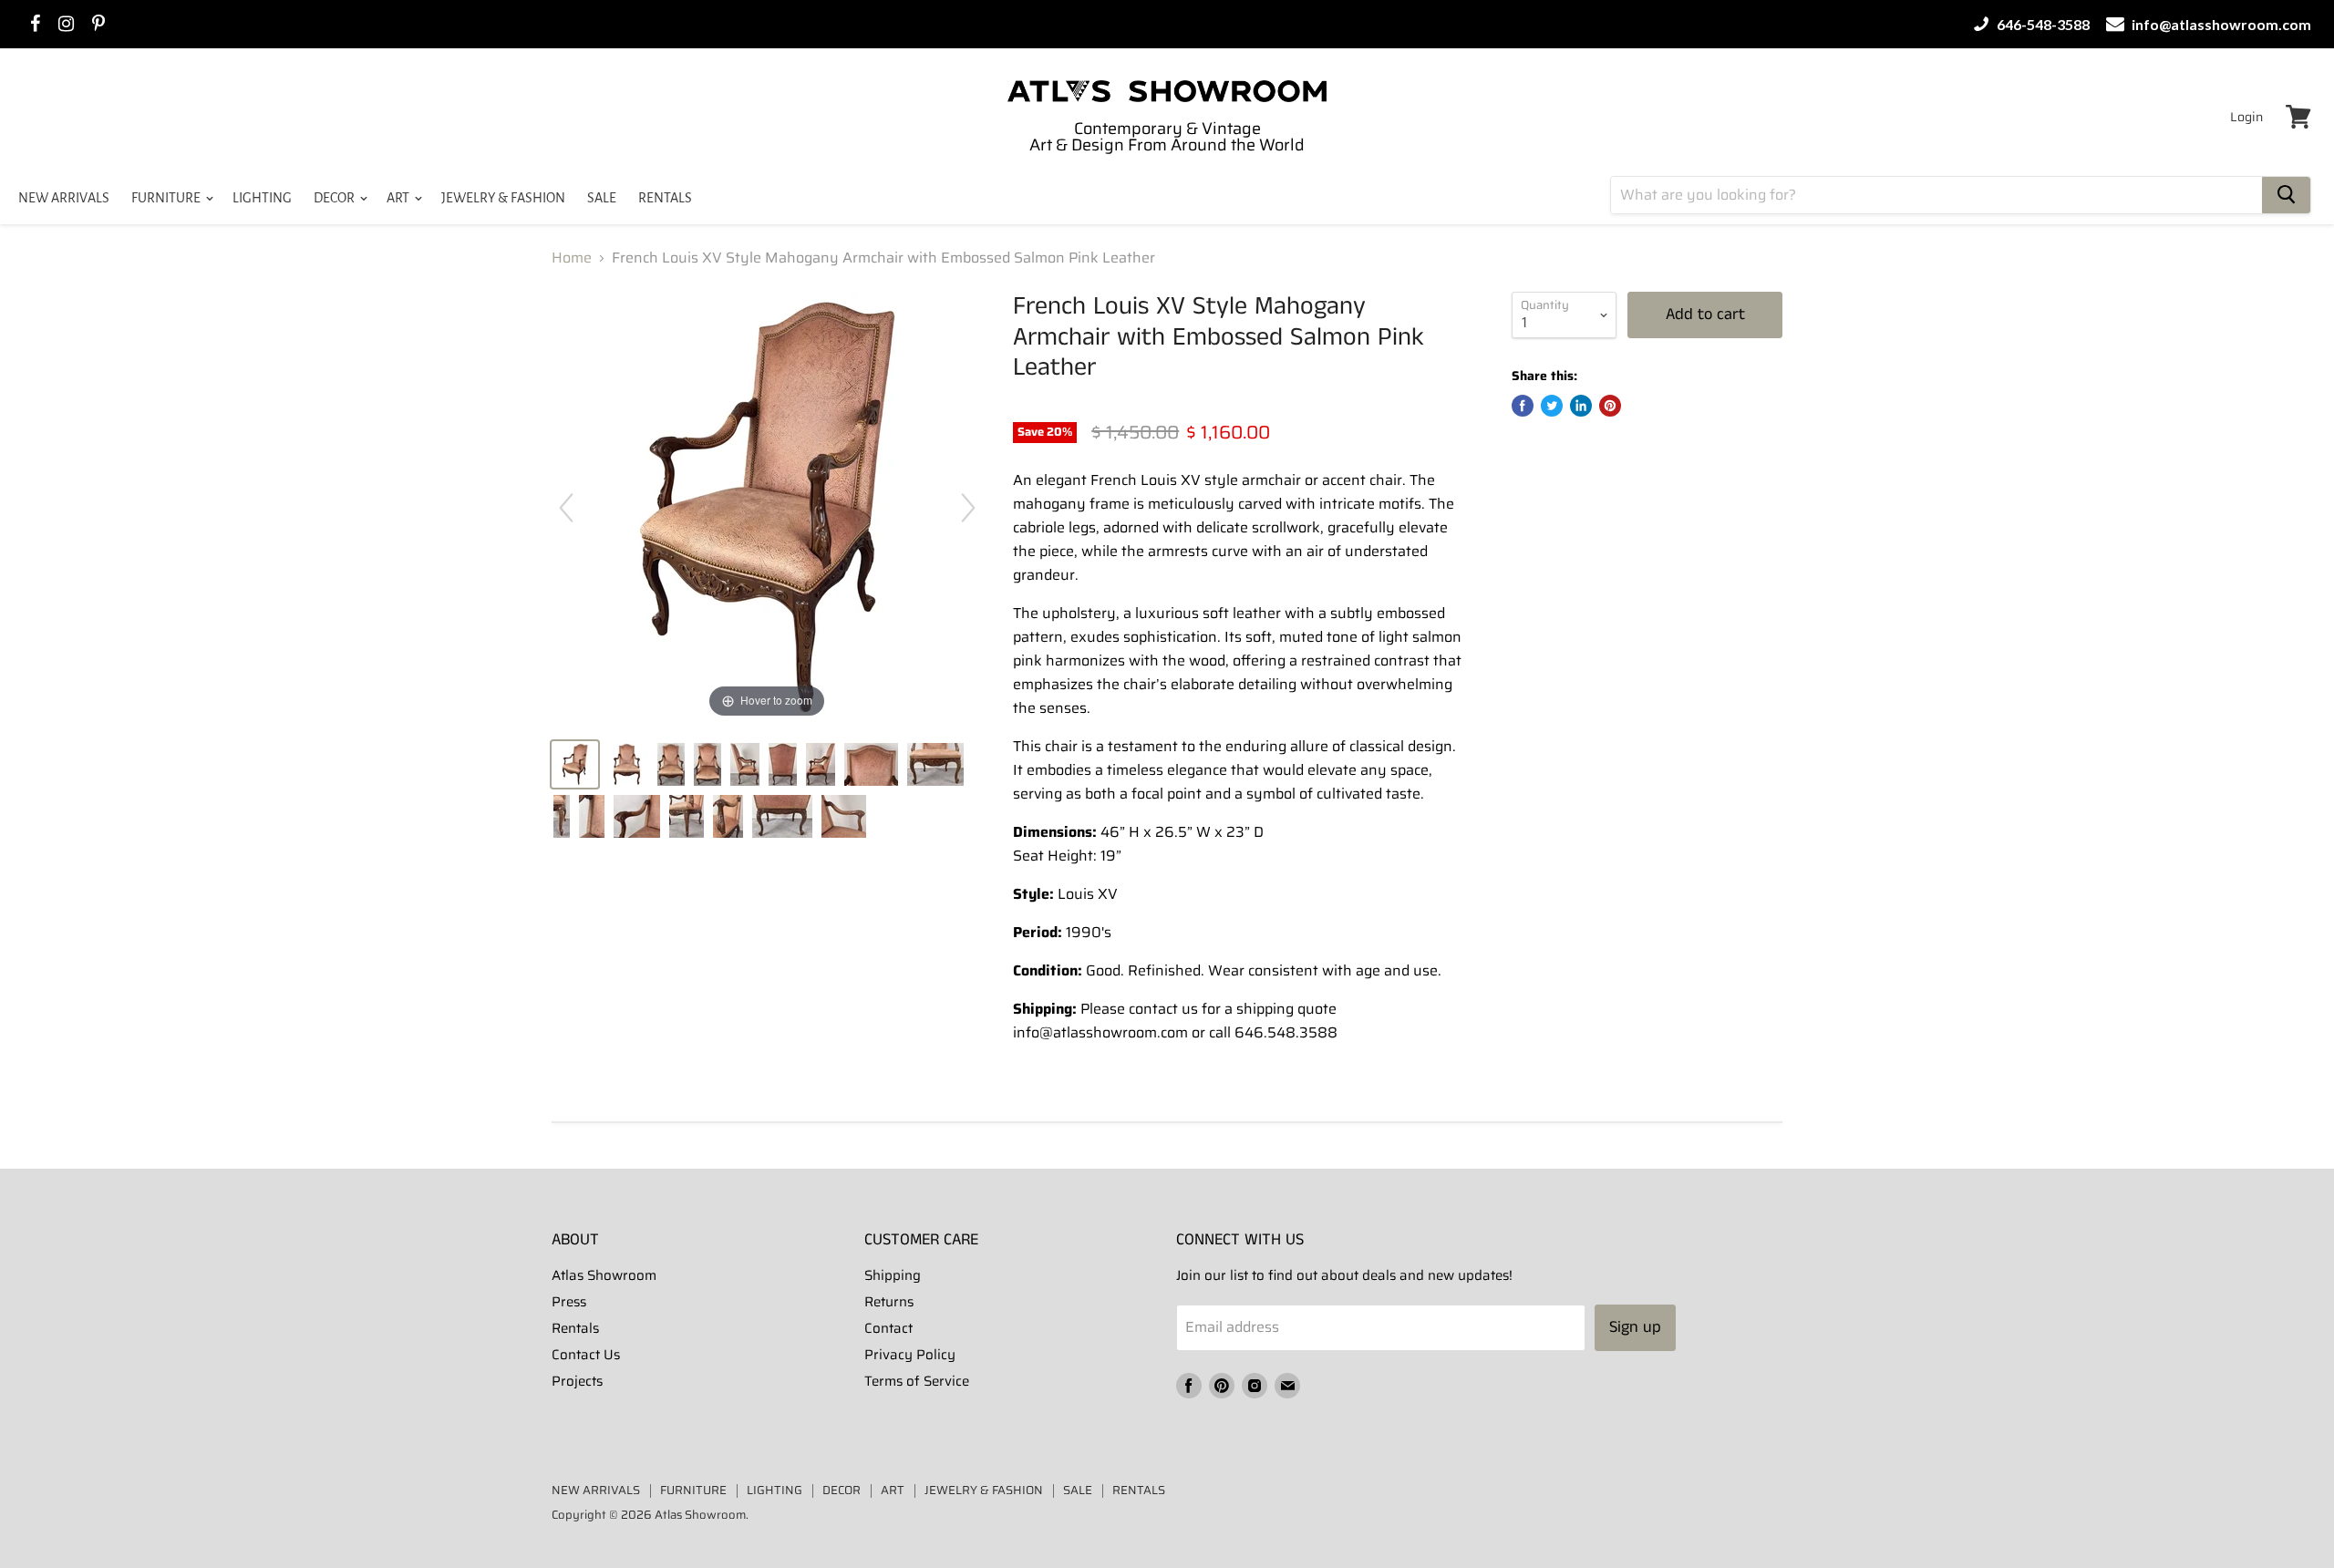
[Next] (968, 508)
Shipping (893, 1275)
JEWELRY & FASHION (503, 198)
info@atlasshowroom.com (2220, 24)
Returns (889, 1302)
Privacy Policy (910, 1355)
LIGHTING (262, 198)
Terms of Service (917, 1381)
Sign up (1635, 1327)
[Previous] (566, 508)
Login (2246, 117)
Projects (577, 1381)
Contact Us (586, 1355)
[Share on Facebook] (1523, 406)
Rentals (575, 1328)
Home (572, 258)
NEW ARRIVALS (64, 198)
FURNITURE (167, 198)
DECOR (336, 198)
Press (569, 1302)
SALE (602, 198)
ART (399, 198)
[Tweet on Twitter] (1552, 406)
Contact (888, 1328)
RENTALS (665, 198)
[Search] (2286, 195)
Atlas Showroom (604, 1275)
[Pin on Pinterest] (1610, 406)
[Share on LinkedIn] (1581, 406)
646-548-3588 (2042, 24)
